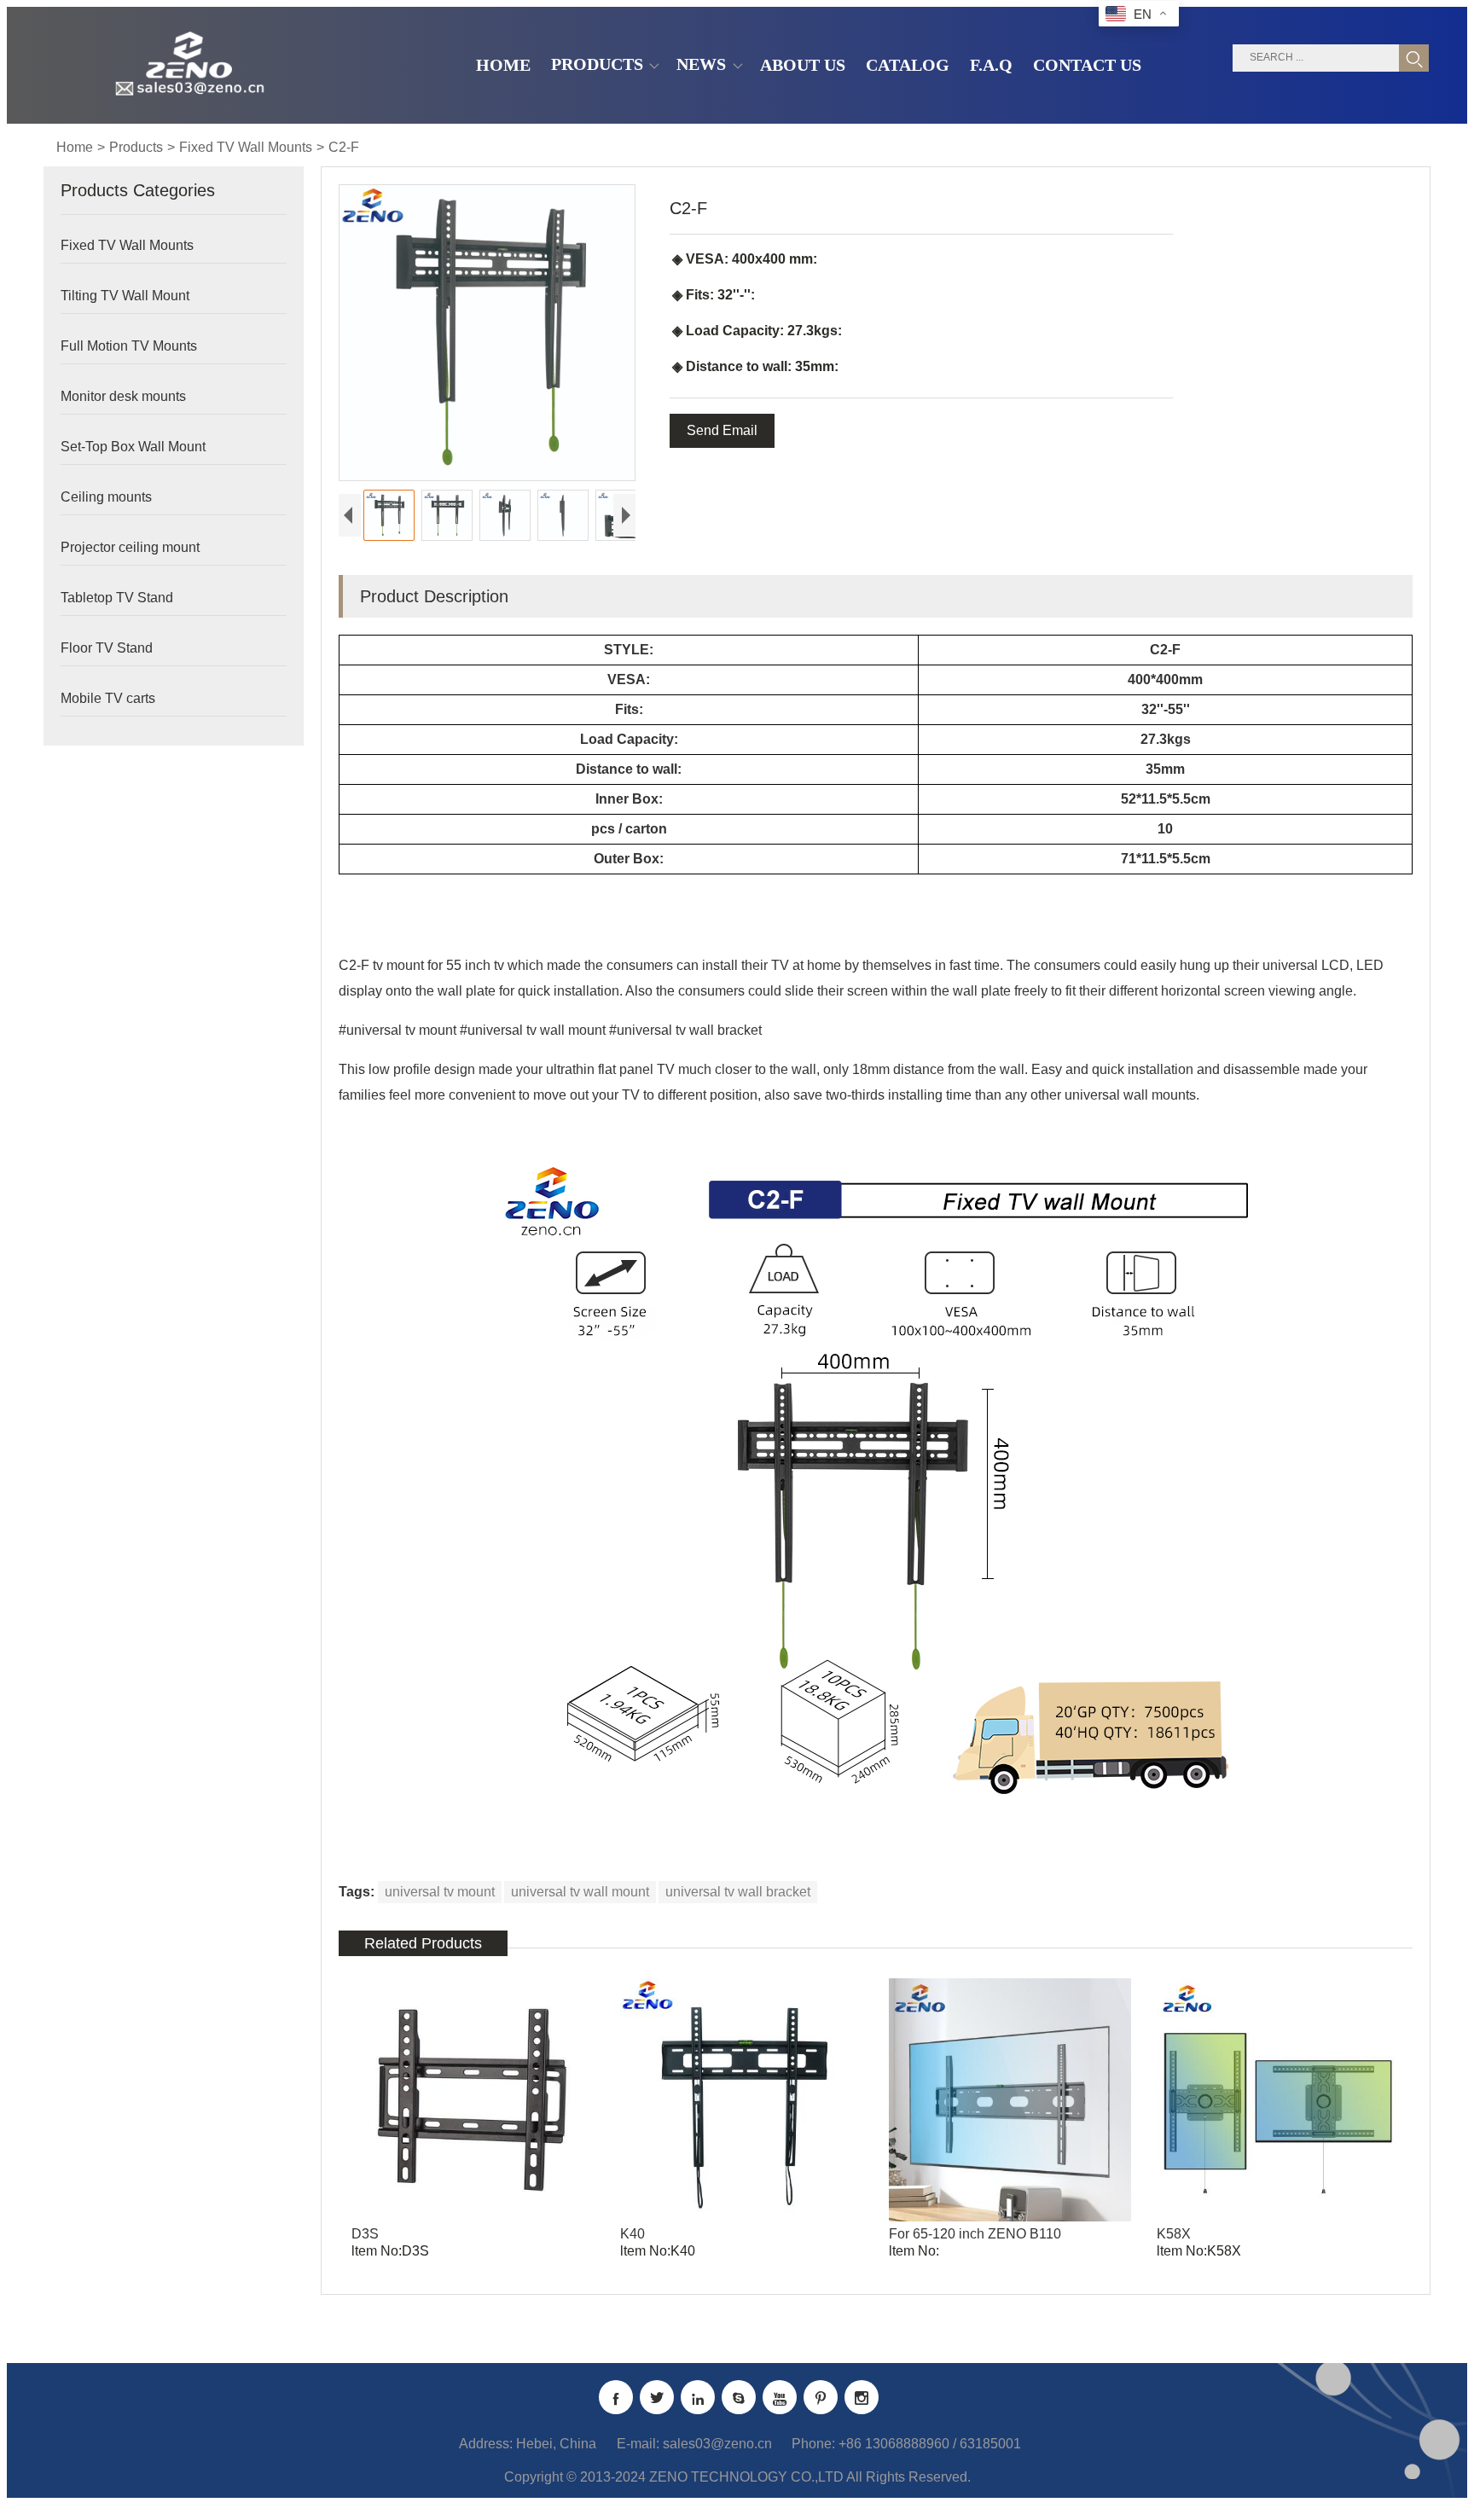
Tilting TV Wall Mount (125, 296)
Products (136, 147)
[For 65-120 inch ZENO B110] (1010, 2100)
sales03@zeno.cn (717, 2444)
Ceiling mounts (106, 497)
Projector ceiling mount (130, 547)
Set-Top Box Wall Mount (133, 447)
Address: (486, 2444)
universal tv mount (440, 1892)
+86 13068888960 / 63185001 (930, 2444)
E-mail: (638, 2444)
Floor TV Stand (107, 648)
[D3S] (473, 2100)
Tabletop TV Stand (117, 598)
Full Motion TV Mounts (129, 346)
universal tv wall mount (580, 1892)
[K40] (742, 2100)
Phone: (813, 2444)
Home (75, 147)
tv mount (398, 965)
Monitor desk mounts (123, 396)
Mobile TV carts (108, 698)
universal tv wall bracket (738, 1892)
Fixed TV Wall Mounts (246, 147)
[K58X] (1278, 2100)
